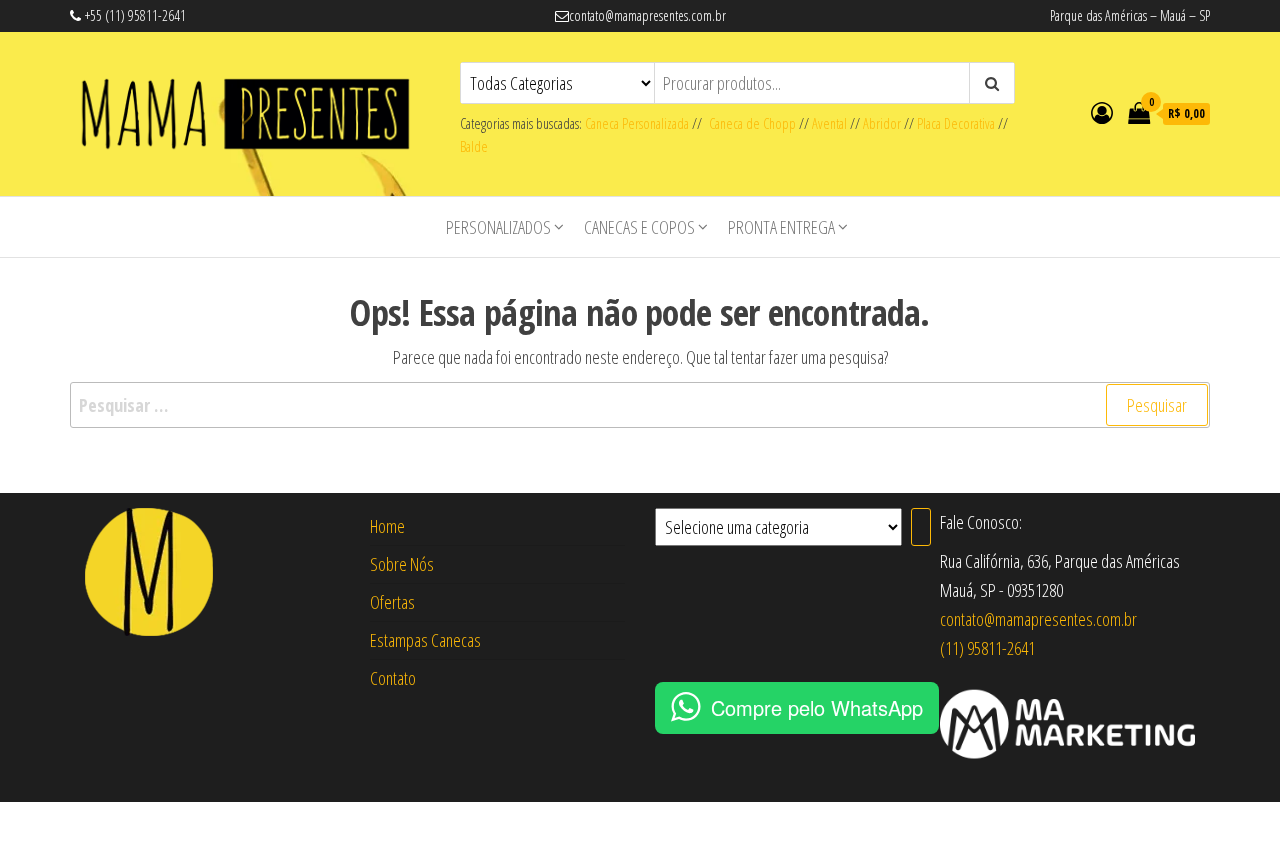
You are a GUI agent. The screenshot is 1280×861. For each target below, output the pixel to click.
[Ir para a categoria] (921, 527)
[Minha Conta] (1102, 112)
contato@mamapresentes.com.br (1038, 619)
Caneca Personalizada (637, 123)
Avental (829, 123)
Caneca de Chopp (749, 123)
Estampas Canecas (425, 640)
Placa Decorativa (956, 123)
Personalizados (498, 227)
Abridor (882, 123)
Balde (474, 146)
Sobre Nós (402, 564)
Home (387, 526)
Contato (393, 678)
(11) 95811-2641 (987, 648)
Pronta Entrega (781, 227)
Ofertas (392, 602)
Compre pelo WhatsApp (817, 707)
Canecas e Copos (639, 227)
